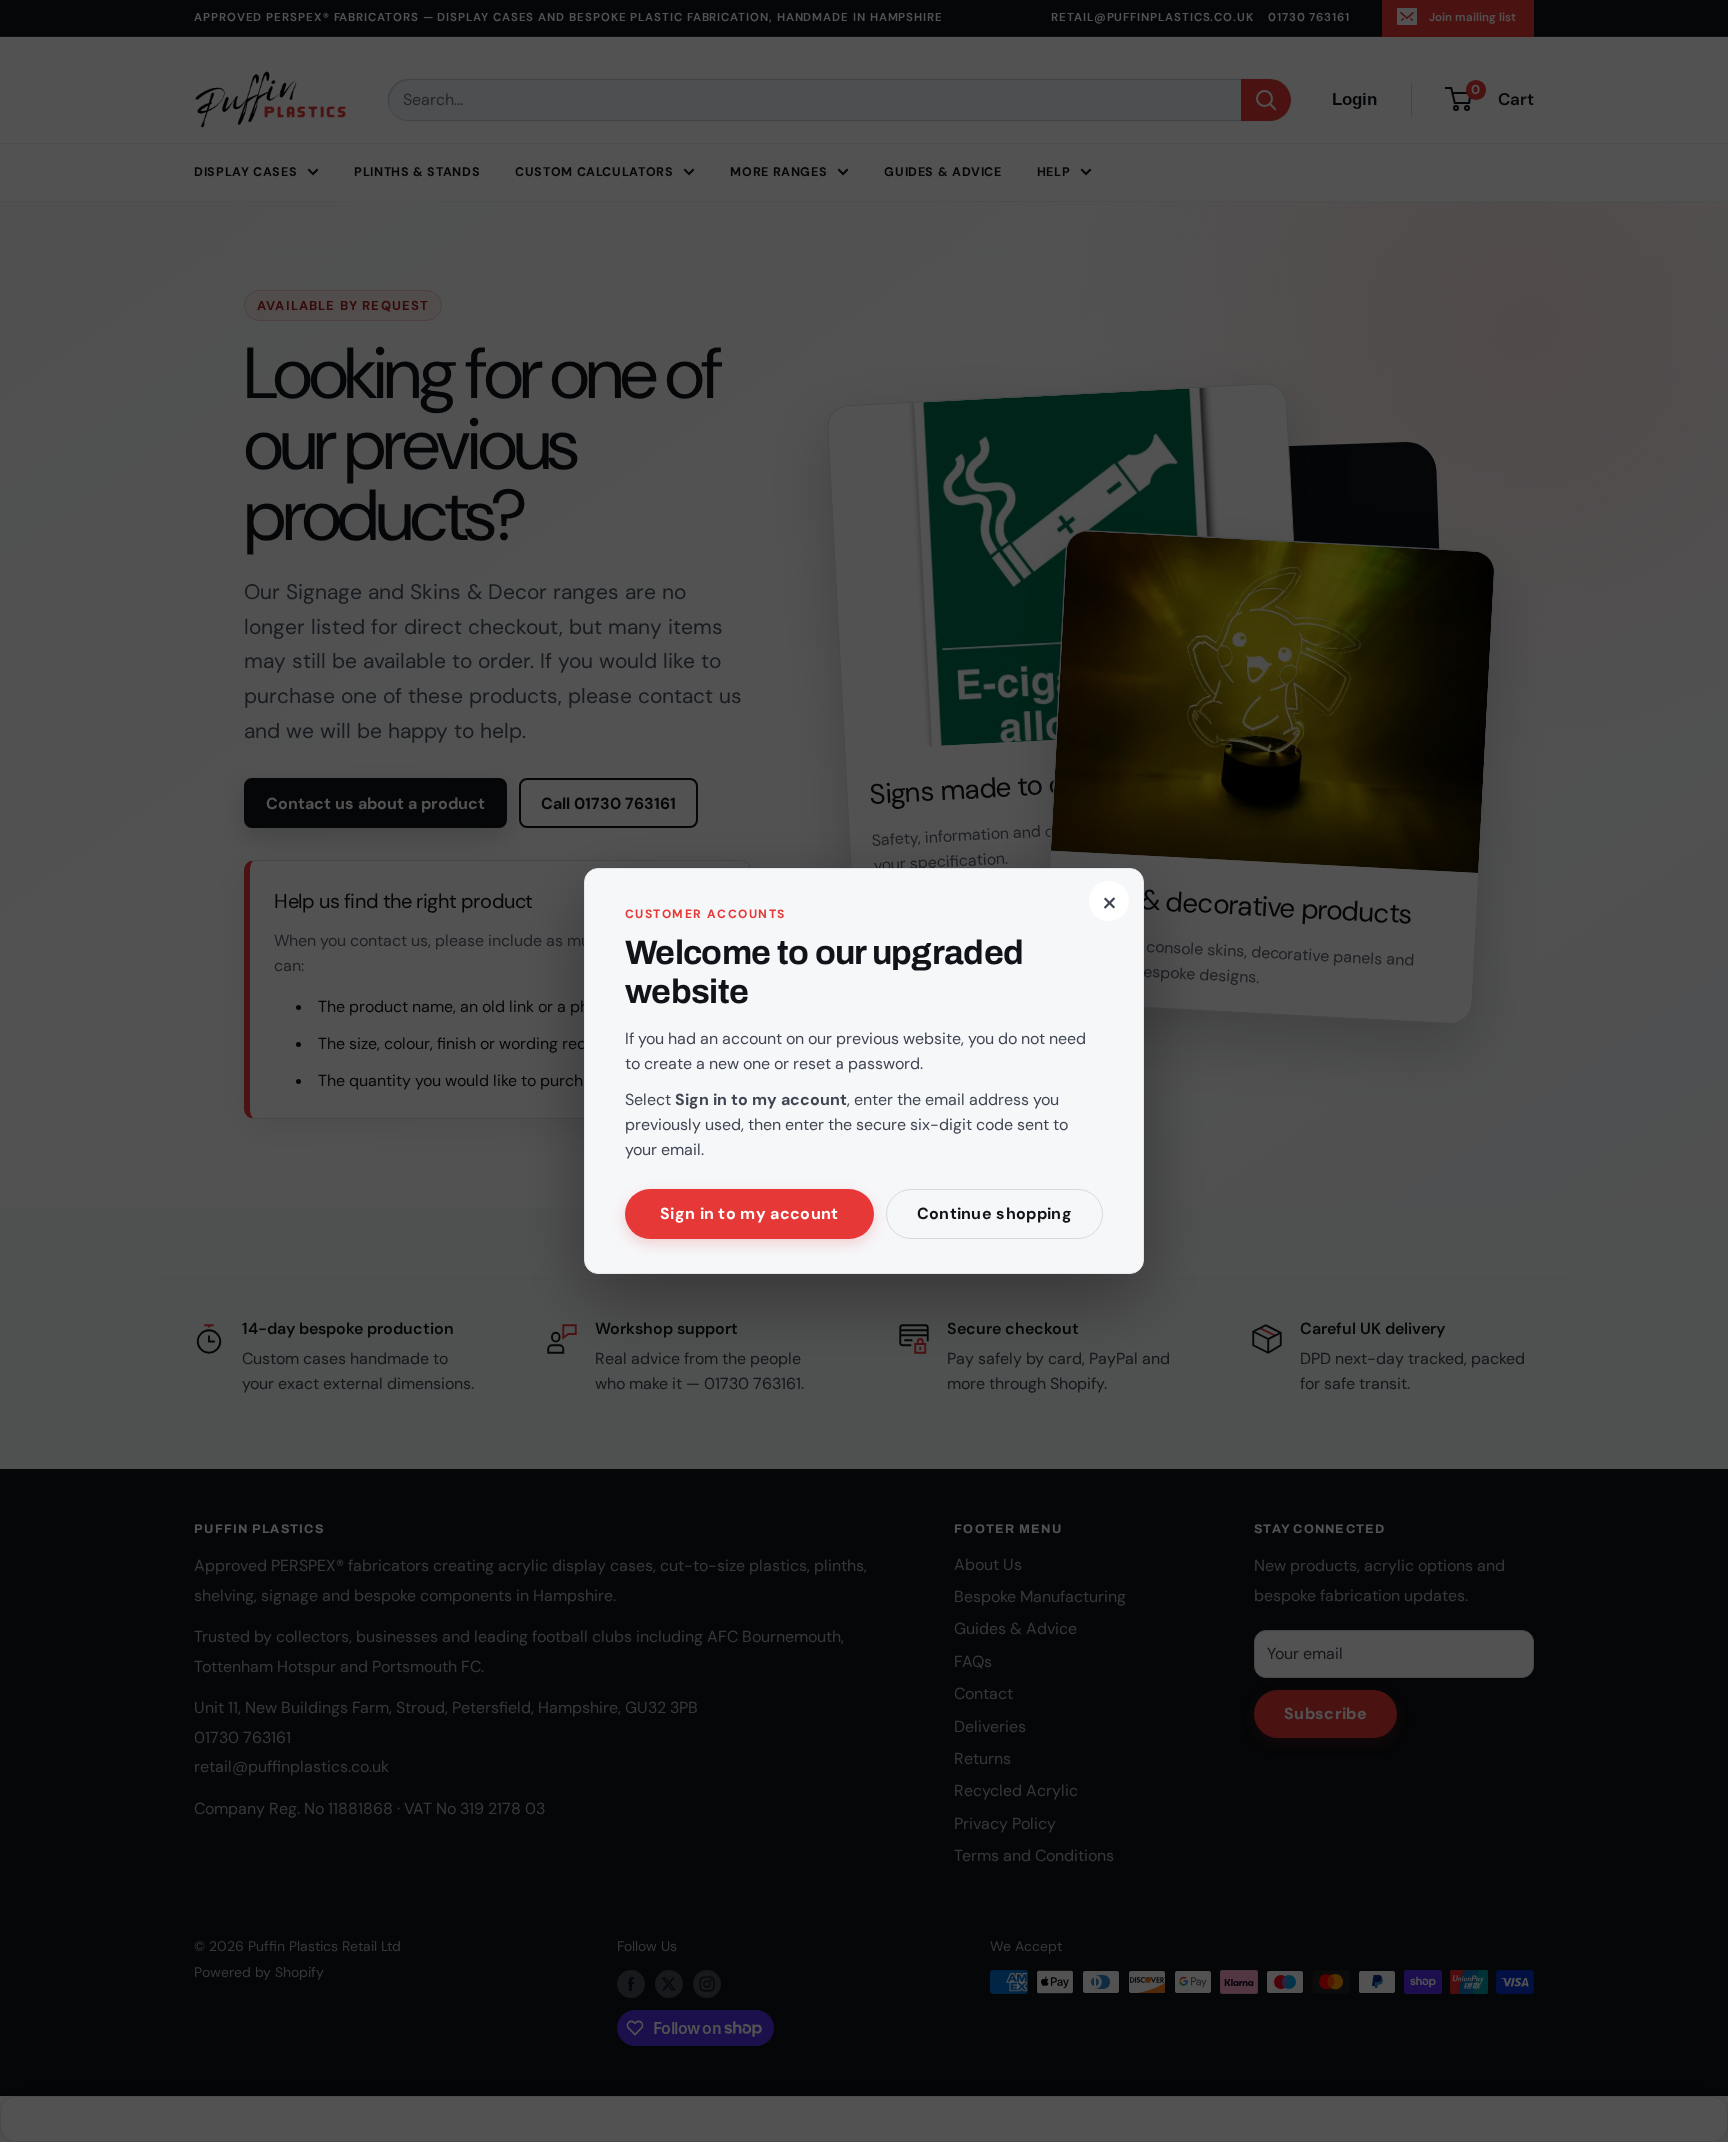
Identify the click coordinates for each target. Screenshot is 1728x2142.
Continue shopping (994, 1213)
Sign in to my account (749, 1213)
